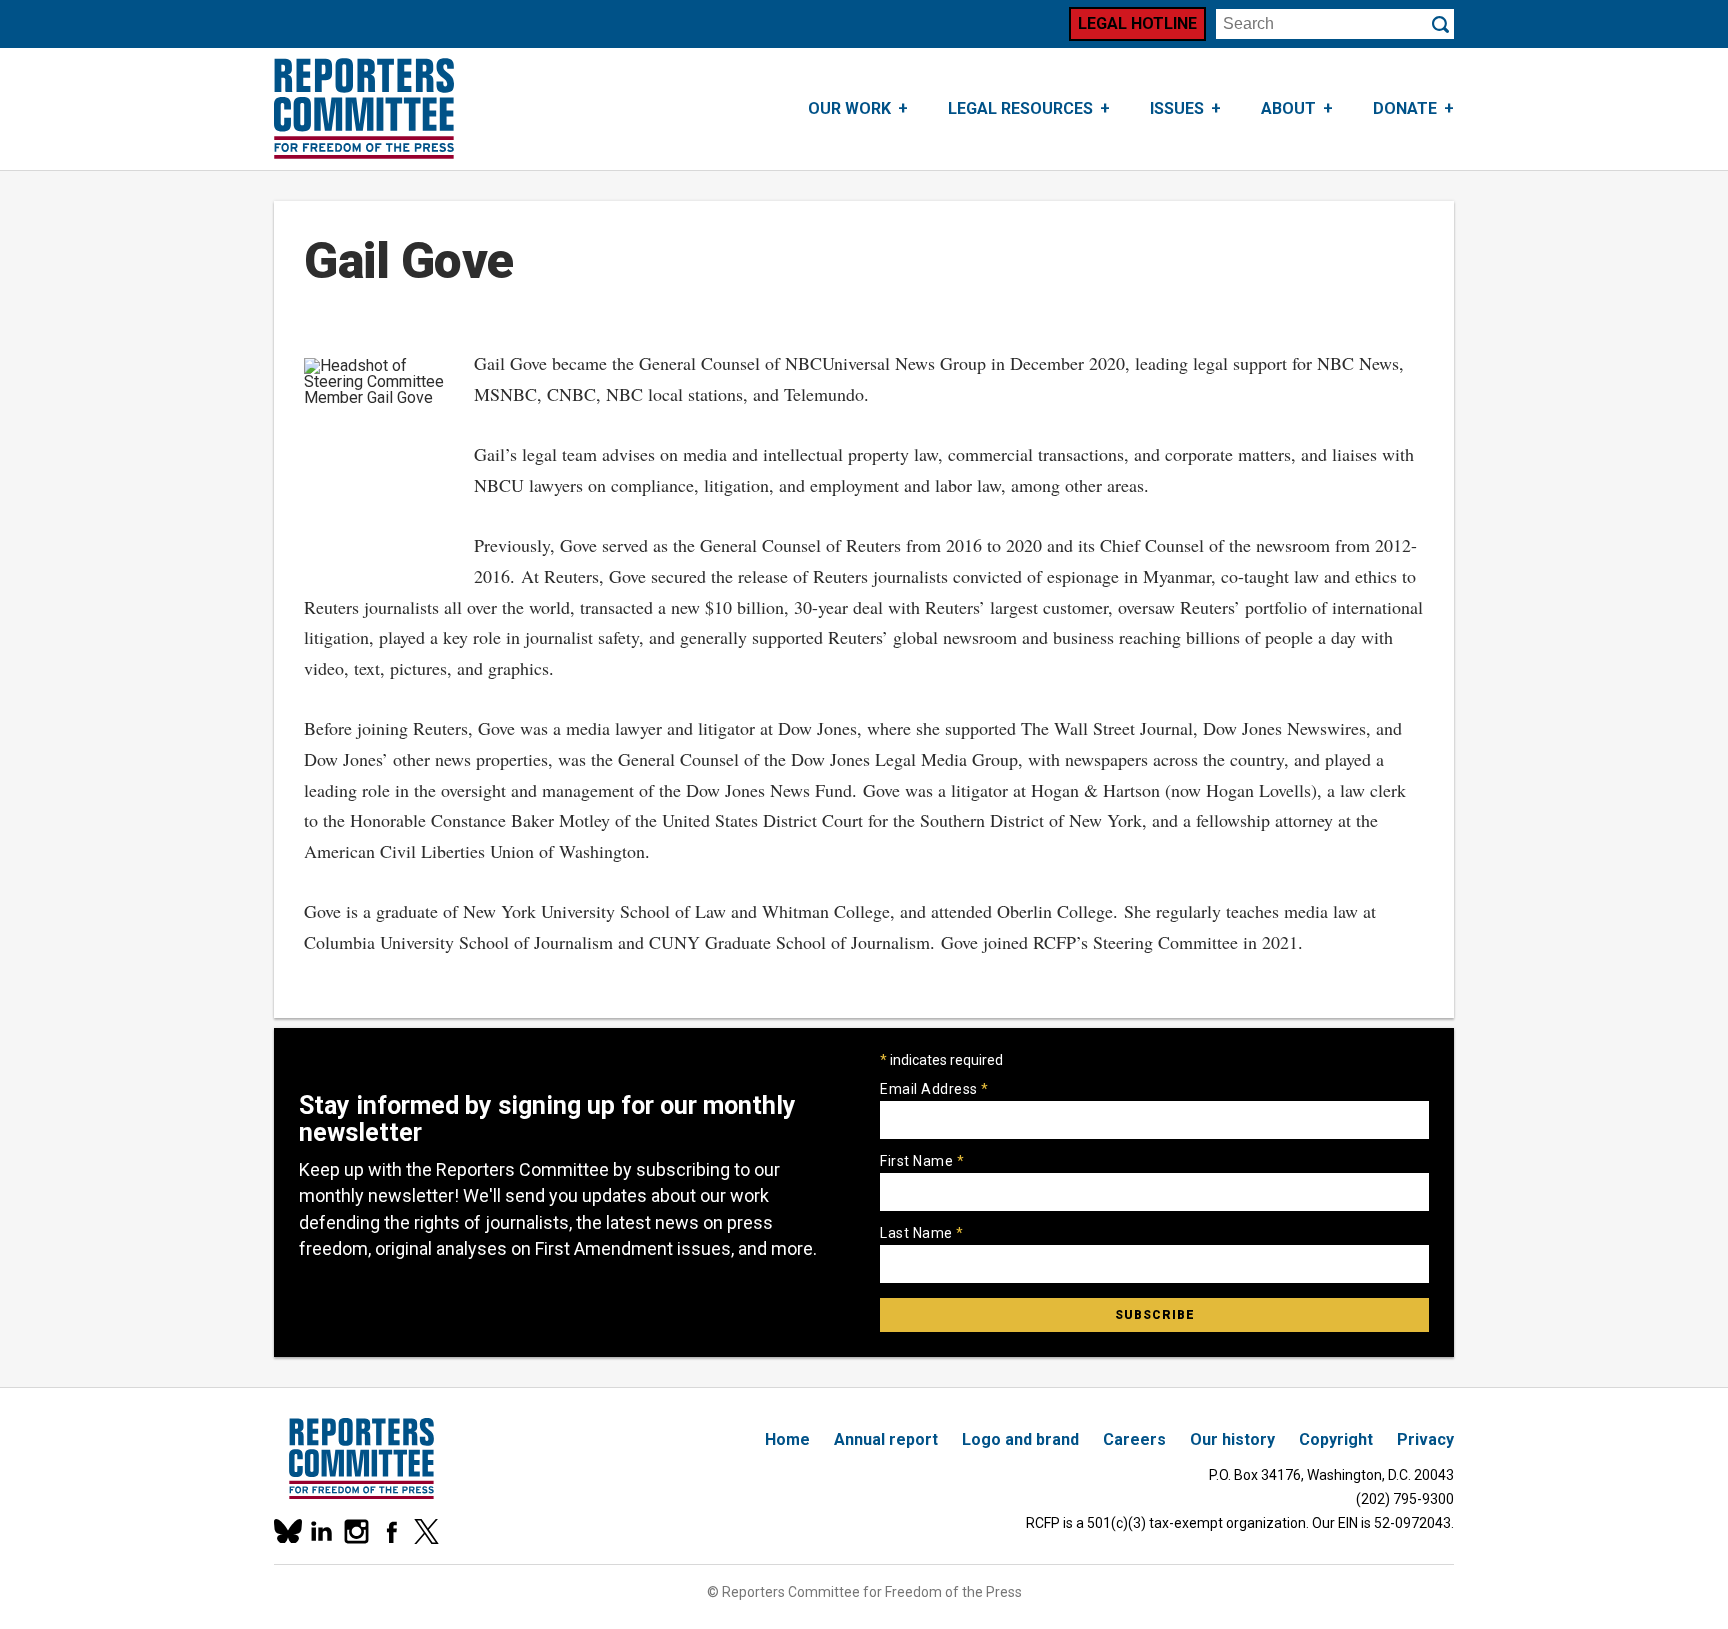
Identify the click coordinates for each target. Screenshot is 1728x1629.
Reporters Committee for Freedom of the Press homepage (364, 109)
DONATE (1405, 108)
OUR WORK (849, 108)
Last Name (922, 1233)
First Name (922, 1161)
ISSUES (1177, 108)
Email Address (934, 1089)
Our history (1232, 1439)
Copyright (1336, 1439)
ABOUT (1288, 108)
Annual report (886, 1439)
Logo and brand (1020, 1439)
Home (787, 1439)
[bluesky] (286, 1531)
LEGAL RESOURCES (1020, 108)
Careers (1134, 1439)
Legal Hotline (1137, 23)
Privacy (1425, 1439)
